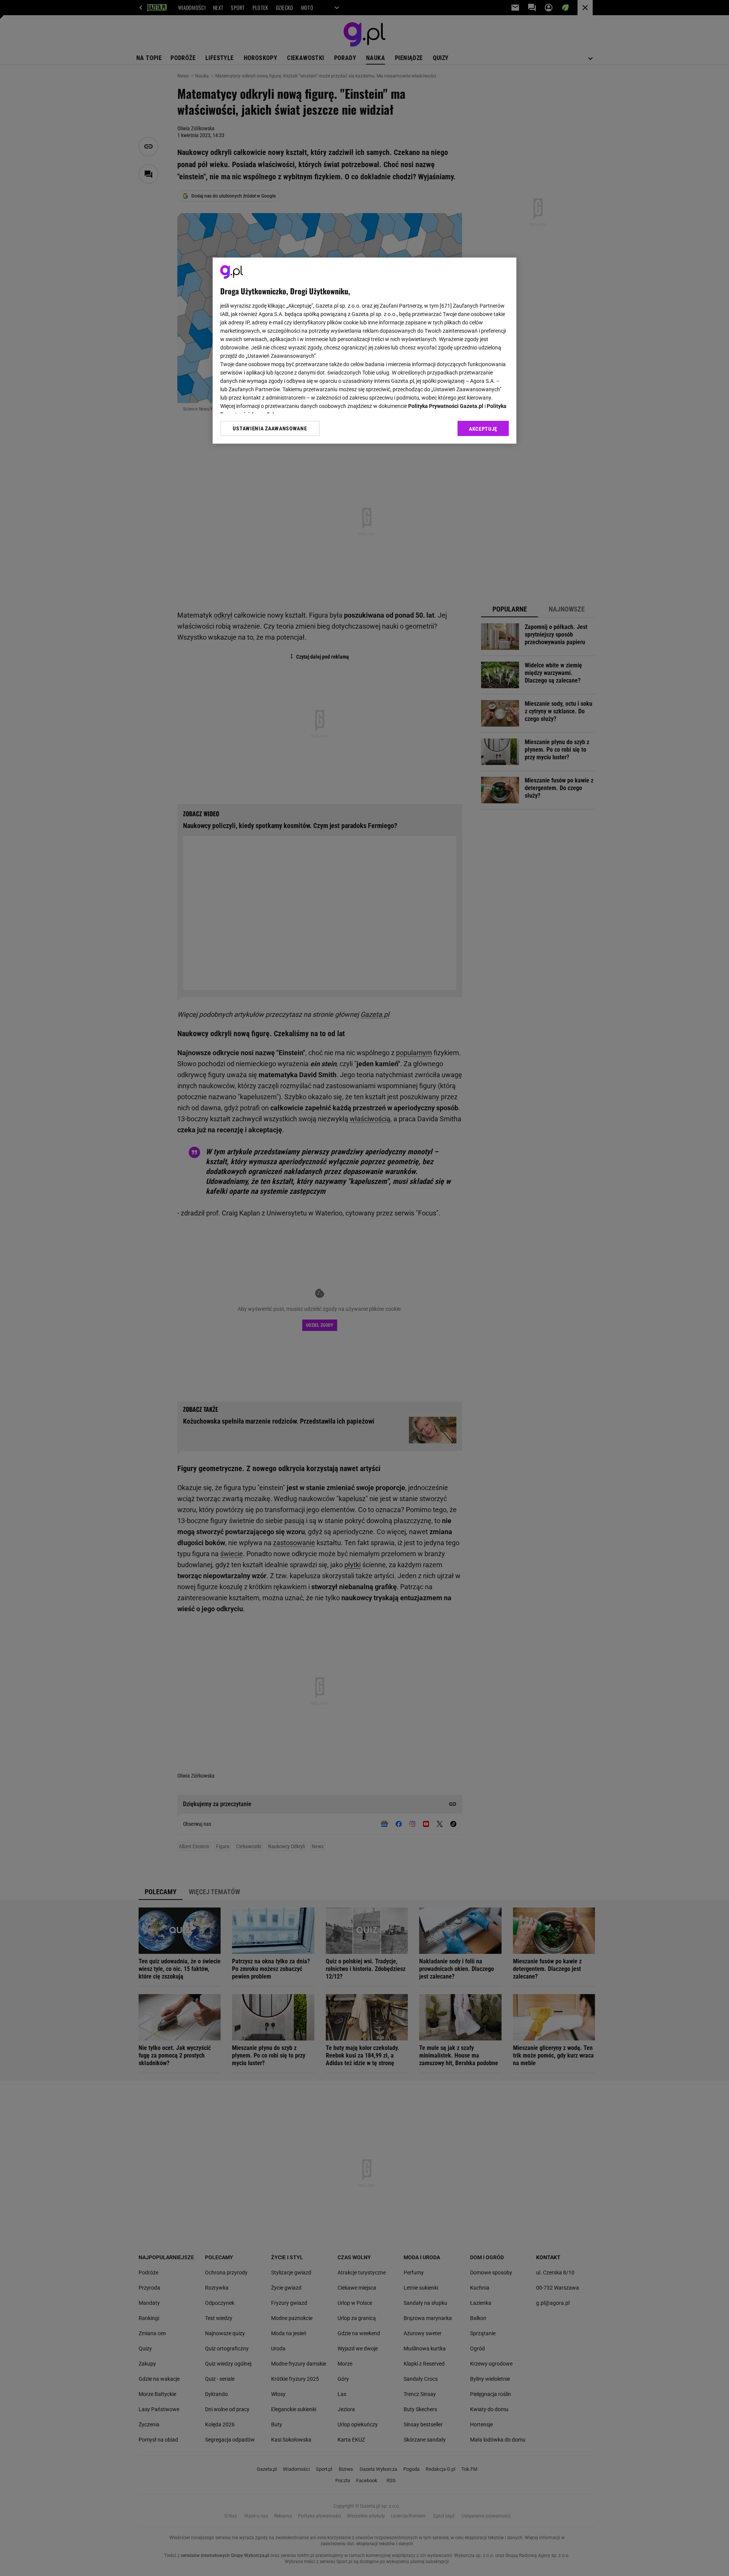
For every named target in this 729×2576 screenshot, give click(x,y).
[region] (364, 351)
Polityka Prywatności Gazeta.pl (446, 406)
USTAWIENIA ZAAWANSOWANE (270, 428)
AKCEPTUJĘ (483, 429)
